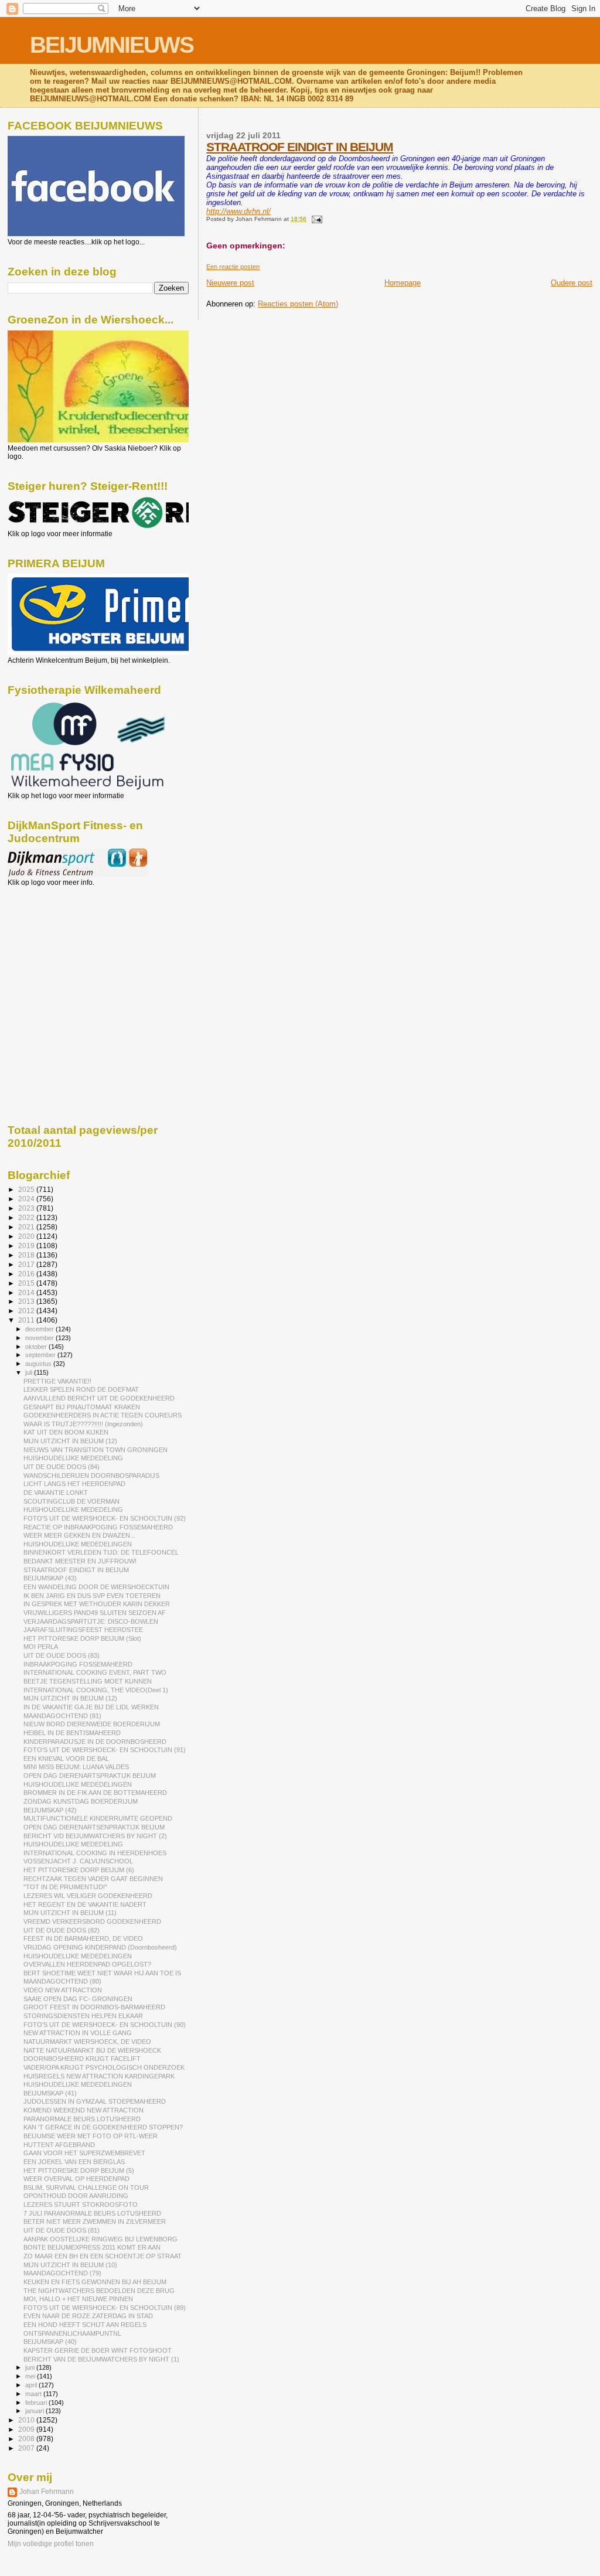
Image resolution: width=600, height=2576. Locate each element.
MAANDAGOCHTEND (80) (62, 1981)
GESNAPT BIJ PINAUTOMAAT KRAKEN (82, 1407)
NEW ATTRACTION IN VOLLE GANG (78, 2033)
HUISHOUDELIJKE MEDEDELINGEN (78, 1544)
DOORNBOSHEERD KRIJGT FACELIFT (82, 2059)
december (40, 1329)
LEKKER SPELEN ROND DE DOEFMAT (81, 1389)
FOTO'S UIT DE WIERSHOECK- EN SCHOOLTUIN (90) (105, 2025)
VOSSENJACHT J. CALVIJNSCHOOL (78, 1861)
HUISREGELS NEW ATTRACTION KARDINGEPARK (99, 2076)
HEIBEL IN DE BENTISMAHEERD (72, 1733)
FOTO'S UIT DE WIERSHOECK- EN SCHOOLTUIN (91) (105, 1750)
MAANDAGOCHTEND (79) (62, 2273)
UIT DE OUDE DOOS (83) (62, 1655)
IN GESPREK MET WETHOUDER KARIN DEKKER (97, 1604)
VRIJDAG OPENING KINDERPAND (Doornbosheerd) (100, 1947)
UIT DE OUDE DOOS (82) (62, 1930)
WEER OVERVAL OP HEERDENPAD (76, 2179)
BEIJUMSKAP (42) (50, 1810)
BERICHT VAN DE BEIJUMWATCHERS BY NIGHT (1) (101, 2359)
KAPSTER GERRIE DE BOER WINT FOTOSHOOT (98, 2350)
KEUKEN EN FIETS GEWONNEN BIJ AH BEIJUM (95, 2282)
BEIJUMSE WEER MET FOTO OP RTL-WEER (91, 2136)
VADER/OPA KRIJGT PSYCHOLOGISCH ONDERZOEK (104, 2067)
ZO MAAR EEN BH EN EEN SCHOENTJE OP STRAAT (103, 2256)
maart (34, 2394)
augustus (39, 1364)
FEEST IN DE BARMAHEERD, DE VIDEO (83, 1938)
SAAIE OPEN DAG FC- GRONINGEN (78, 1999)
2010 (27, 2420)
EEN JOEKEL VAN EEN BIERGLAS (74, 2162)
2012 (27, 1311)
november (40, 1338)
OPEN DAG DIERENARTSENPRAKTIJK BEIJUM (94, 1827)
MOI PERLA (41, 1647)
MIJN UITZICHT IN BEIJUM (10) (70, 2265)
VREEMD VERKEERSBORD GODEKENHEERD (92, 1921)
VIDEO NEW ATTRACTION (63, 1990)
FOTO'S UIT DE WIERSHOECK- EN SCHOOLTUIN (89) (105, 2308)
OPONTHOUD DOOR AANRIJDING (76, 2196)
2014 (27, 1292)
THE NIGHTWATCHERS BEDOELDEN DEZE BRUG (99, 2291)
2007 (27, 2448)
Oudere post (572, 283)
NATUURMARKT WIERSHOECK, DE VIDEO (87, 2042)
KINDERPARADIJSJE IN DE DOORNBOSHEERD (95, 1742)
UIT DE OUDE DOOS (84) (62, 1467)
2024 (27, 1199)
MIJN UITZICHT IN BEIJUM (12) (70, 1441)
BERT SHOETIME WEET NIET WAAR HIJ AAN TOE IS (102, 1973)
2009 (27, 2429)
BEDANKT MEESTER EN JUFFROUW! (80, 1561)
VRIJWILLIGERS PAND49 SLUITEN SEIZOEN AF (95, 1613)
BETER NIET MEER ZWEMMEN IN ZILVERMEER (95, 2221)
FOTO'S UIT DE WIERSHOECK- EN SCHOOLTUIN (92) (105, 1518)
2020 (27, 1236)
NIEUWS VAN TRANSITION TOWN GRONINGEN (96, 1450)
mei (31, 2376)
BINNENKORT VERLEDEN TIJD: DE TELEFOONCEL (101, 1552)
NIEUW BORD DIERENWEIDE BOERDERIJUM (92, 1724)
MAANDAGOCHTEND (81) (62, 1716)
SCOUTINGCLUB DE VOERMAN (71, 1501)
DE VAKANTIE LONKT (56, 1493)
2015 (27, 1283)
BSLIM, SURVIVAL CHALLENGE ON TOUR (86, 2187)
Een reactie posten (233, 267)
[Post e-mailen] (315, 219)
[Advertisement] (60, 950)
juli (30, 1372)
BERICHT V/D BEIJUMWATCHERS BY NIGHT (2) (95, 1836)
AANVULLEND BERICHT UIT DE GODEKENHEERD (99, 1398)
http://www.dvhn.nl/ (238, 211)
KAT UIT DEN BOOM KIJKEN (66, 1432)
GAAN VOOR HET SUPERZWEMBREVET (84, 2153)
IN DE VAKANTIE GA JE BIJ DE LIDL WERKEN (91, 1707)
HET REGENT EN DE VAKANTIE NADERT (85, 1904)
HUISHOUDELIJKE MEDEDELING (73, 1458)
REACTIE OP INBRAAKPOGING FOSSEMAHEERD (98, 1527)
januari (35, 2411)
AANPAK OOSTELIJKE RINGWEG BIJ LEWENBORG (100, 2239)
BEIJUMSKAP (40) (50, 2342)
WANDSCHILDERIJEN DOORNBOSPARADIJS (91, 1476)
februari (37, 2403)
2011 (27, 1320)
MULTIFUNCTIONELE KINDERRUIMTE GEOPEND (98, 1818)
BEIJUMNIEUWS (112, 45)
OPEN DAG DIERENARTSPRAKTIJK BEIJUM (90, 1776)
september (41, 1355)
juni (31, 2367)
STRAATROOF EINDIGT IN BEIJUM (300, 147)
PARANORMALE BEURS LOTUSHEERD (82, 2119)
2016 (27, 1274)
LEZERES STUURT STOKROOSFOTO (81, 2204)
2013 (27, 1301)
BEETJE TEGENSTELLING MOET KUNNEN (88, 1681)
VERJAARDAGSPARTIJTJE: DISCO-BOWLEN (91, 1621)
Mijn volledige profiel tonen (51, 2544)
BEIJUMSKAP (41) (50, 2093)
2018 (27, 1255)
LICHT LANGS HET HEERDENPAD (74, 1484)
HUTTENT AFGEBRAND (59, 2145)
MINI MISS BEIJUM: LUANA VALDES (76, 1767)
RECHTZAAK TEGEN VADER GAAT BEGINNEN (93, 1879)
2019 (27, 1246)
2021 (27, 1227)
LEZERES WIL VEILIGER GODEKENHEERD (88, 1896)
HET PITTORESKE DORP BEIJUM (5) (79, 2170)
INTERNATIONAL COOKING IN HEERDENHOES (95, 1853)
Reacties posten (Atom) (298, 304)
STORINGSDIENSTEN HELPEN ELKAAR (83, 2016)
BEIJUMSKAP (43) (50, 1578)
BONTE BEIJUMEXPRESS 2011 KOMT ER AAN (92, 2247)
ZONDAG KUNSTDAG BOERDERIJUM (81, 1801)
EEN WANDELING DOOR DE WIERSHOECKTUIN (96, 1587)
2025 (27, 1189)
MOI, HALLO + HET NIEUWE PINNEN (78, 2299)
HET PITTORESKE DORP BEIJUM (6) (79, 1870)
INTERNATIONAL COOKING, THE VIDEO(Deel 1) (96, 1690)
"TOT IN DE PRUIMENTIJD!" (65, 1887)
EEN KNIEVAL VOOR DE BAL (66, 1759)
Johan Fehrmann (47, 2492)
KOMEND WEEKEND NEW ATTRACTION (83, 2110)
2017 (27, 1264)
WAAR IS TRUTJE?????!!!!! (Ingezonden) (83, 1424)
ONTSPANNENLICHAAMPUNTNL (72, 2333)
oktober (37, 1347)
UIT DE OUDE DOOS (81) (62, 2230)
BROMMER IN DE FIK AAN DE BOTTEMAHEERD (95, 1793)
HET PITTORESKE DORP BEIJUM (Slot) (82, 1638)
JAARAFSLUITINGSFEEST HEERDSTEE (83, 1630)
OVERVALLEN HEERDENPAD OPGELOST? (87, 1964)
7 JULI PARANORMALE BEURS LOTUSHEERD (92, 2213)
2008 (27, 2439)
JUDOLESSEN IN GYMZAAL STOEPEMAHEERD (95, 2101)
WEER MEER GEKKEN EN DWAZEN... (79, 1535)
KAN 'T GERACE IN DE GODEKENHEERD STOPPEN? (103, 2127)
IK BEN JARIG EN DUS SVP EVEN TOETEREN (92, 1596)
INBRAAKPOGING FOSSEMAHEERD (78, 1664)
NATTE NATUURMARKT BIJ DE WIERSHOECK (92, 2050)
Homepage (403, 283)
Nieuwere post (230, 283)
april (32, 2385)
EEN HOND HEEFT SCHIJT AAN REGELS (85, 2325)
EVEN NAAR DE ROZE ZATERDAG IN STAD (88, 2316)
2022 (27, 1217)
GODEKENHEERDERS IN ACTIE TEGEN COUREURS (103, 1415)
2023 (27, 1208)
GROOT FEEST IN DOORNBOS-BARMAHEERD (94, 2007)
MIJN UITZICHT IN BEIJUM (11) (70, 1913)
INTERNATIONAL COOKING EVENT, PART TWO (95, 1672)
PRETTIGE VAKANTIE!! (57, 1381)
